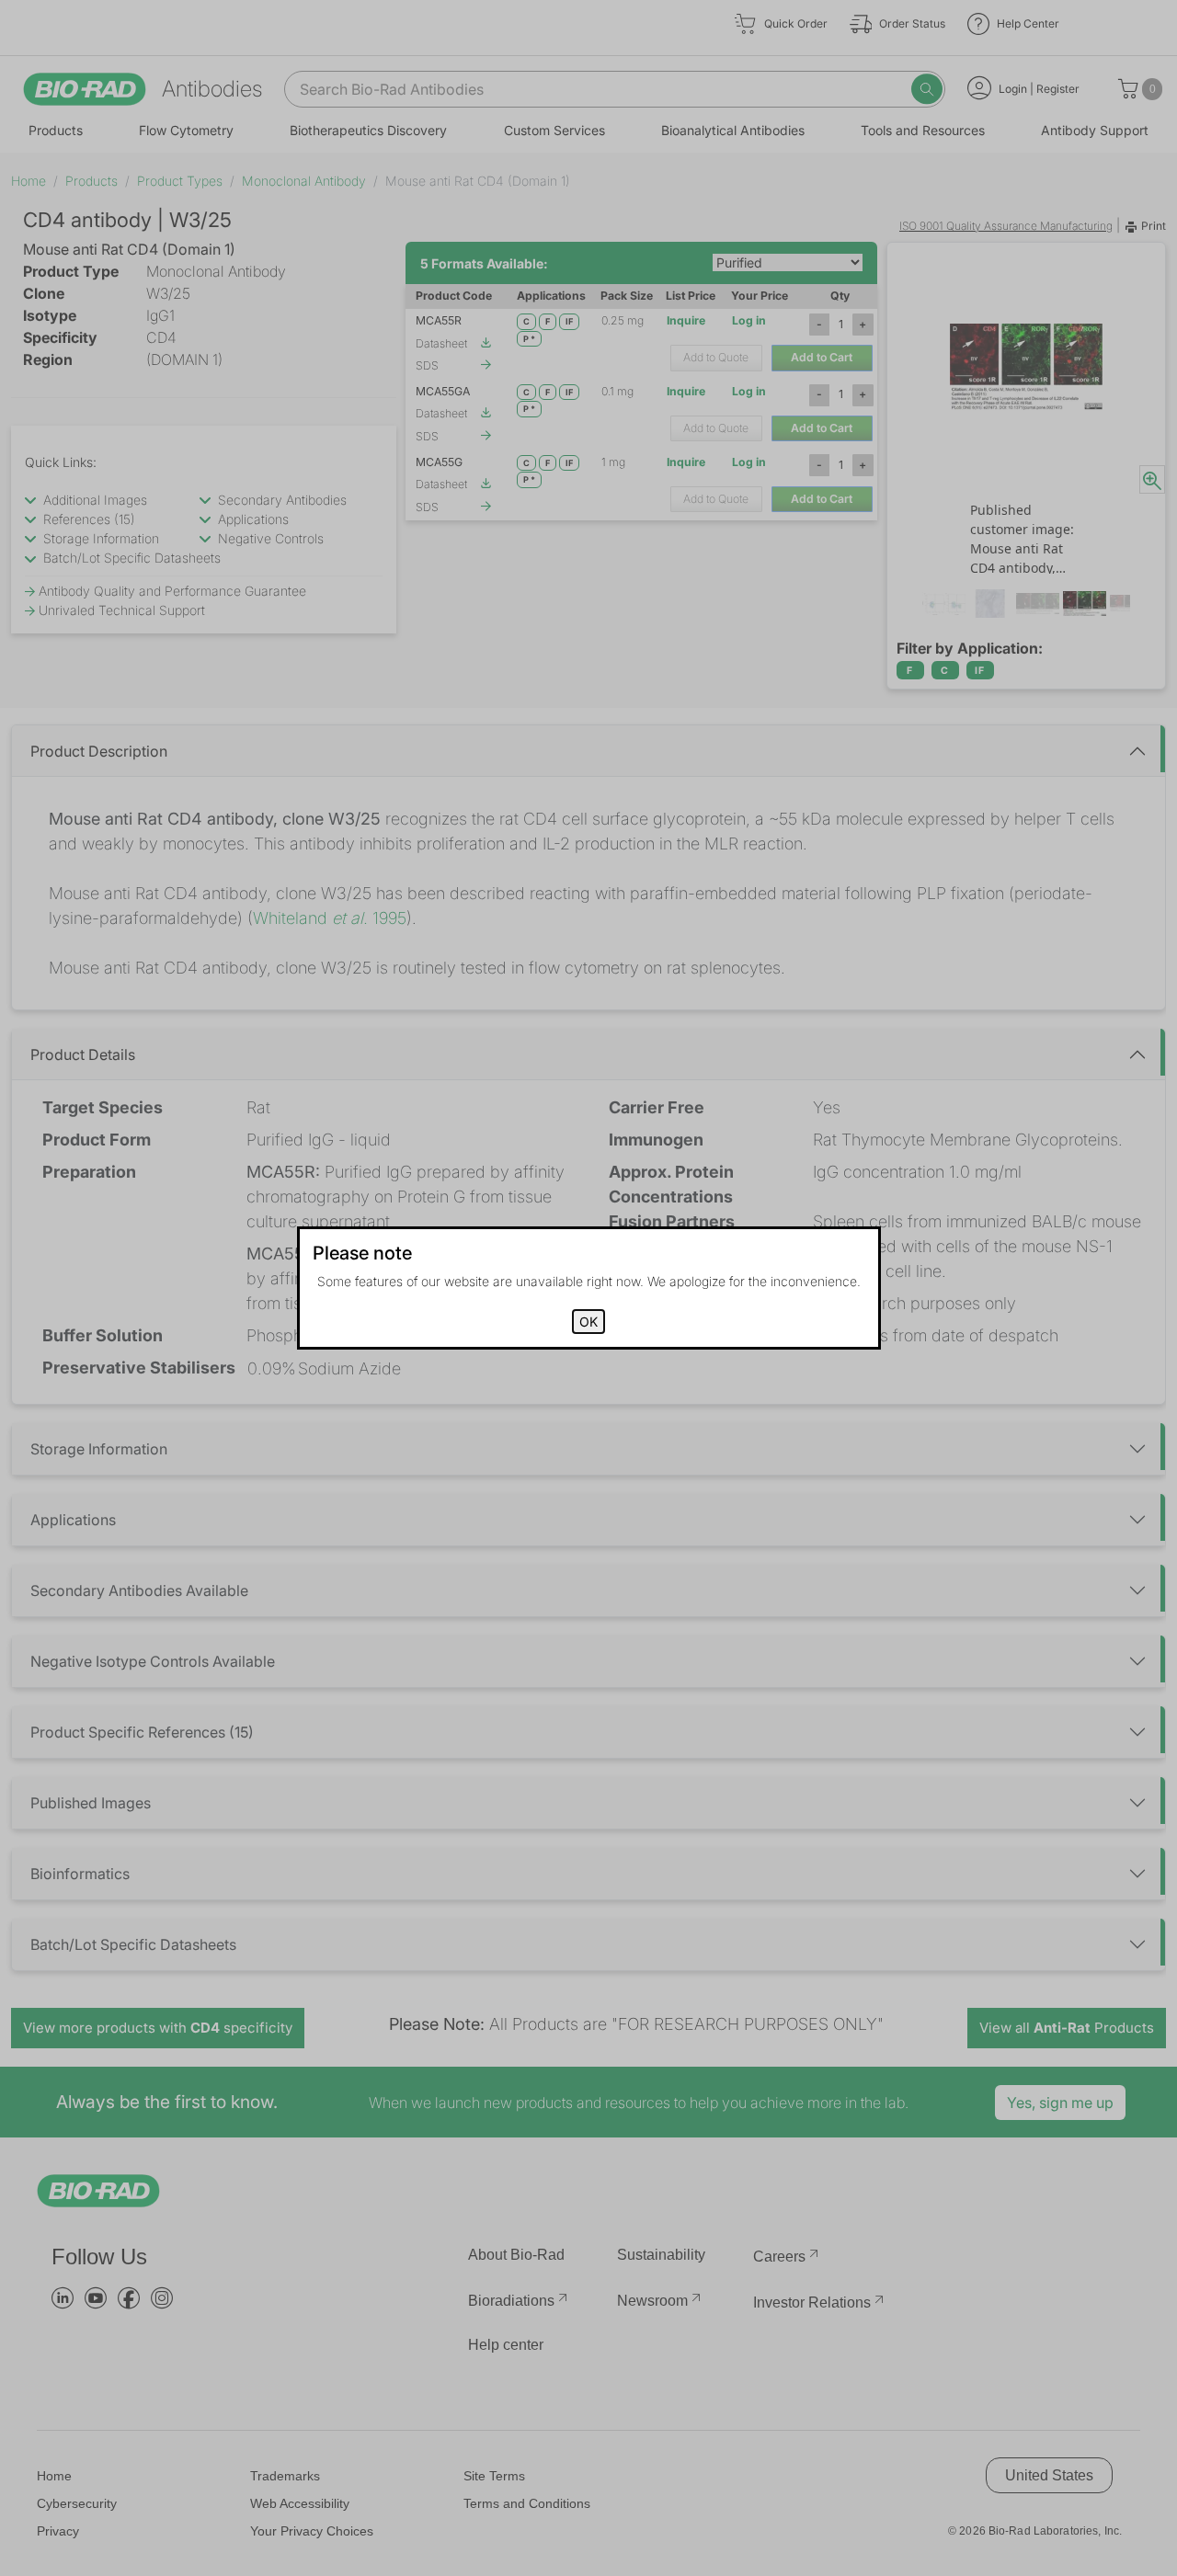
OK (588, 1322)
